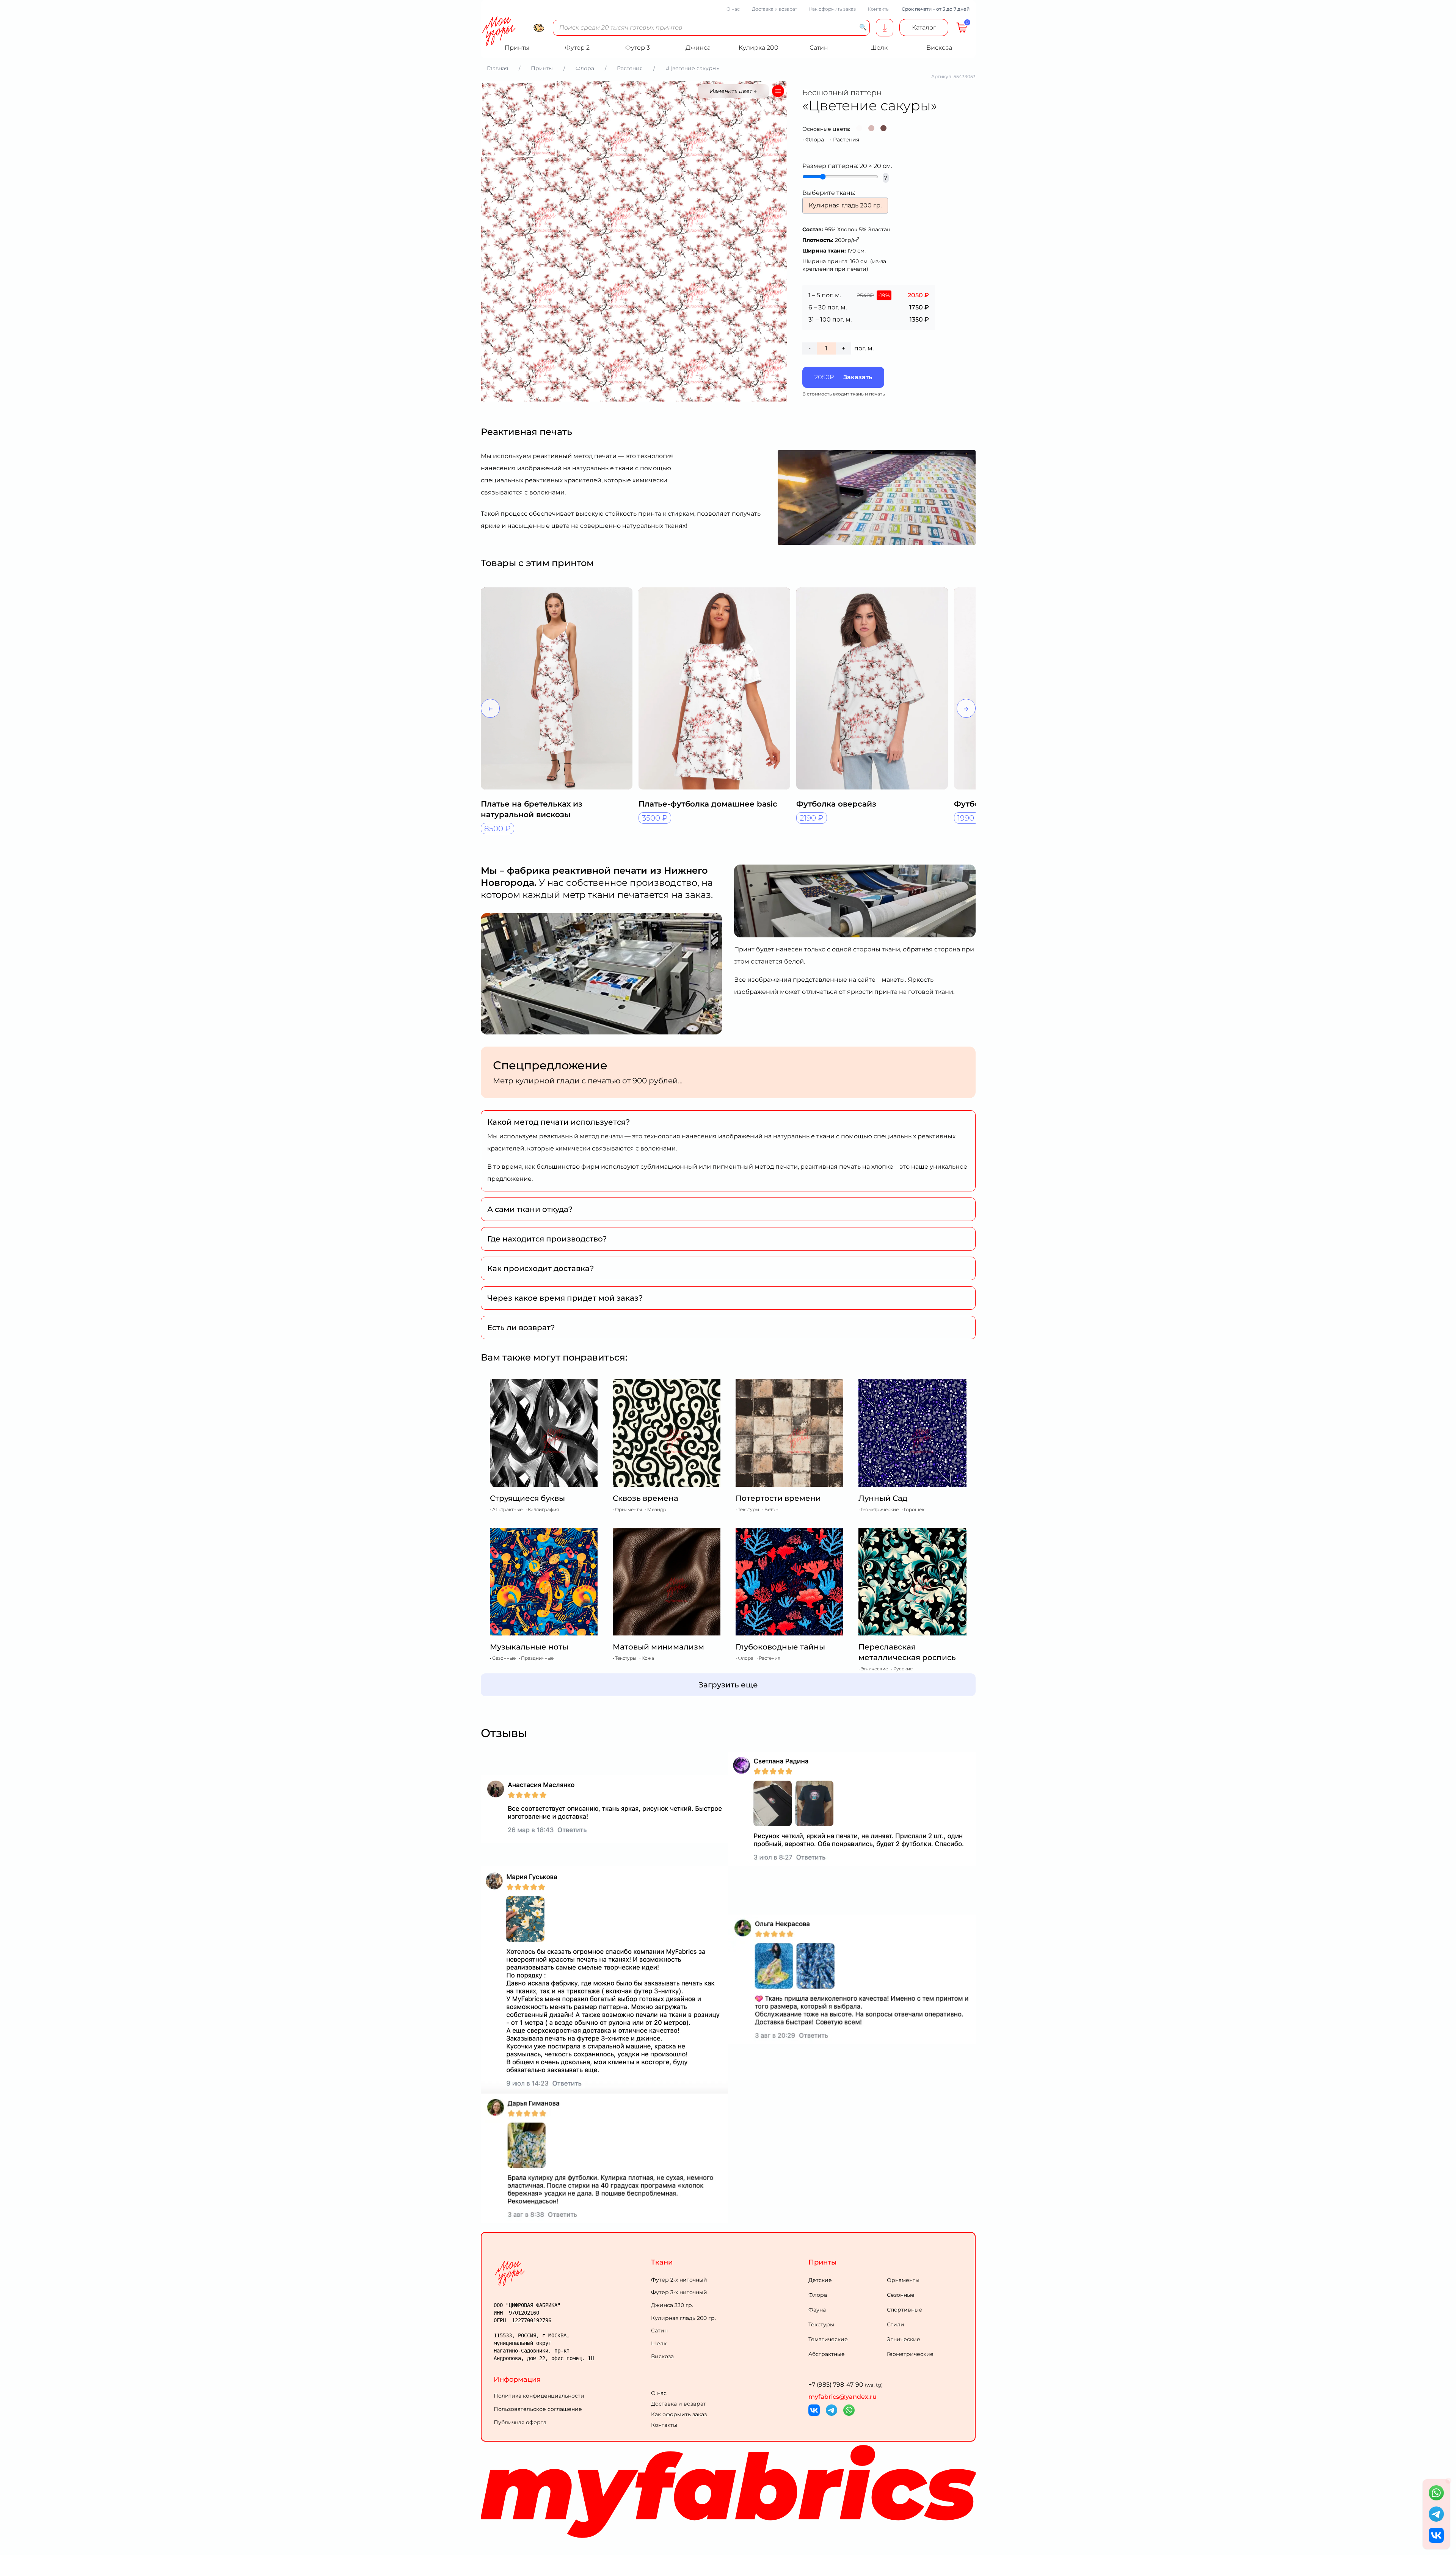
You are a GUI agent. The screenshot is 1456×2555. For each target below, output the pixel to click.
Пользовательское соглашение (538, 2409)
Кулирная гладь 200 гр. (683, 2318)
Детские (820, 2280)
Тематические (828, 2339)
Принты (823, 2262)
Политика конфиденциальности (539, 2396)
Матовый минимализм (658, 1647)
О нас (733, 9)
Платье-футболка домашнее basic (708, 804)
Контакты (879, 9)
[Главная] (571, 2273)
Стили (896, 2324)
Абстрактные (827, 2354)
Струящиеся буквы (527, 1498)
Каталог (924, 27)
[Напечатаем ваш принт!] (885, 28)
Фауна (817, 2310)
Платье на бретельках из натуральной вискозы (532, 809)
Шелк (659, 2343)
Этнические (904, 2339)
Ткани (662, 2262)
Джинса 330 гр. (672, 2305)
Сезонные (901, 2295)
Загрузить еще (728, 1685)
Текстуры (821, 2324)
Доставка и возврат (774, 9)
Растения (846, 140)
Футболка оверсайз (836, 804)
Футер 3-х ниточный (679, 2292)
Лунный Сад (883, 1498)
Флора (815, 140)
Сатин (659, 2331)
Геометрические (910, 2354)
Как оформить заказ (832, 9)
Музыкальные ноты (529, 1647)
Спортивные (905, 2310)
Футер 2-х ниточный (679, 2280)
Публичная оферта (520, 2422)
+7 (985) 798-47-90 (846, 2385)
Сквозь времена (646, 1498)
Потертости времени (778, 1498)
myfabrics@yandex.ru (843, 2397)
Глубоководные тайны (780, 1647)
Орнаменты (903, 2280)
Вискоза (662, 2356)
